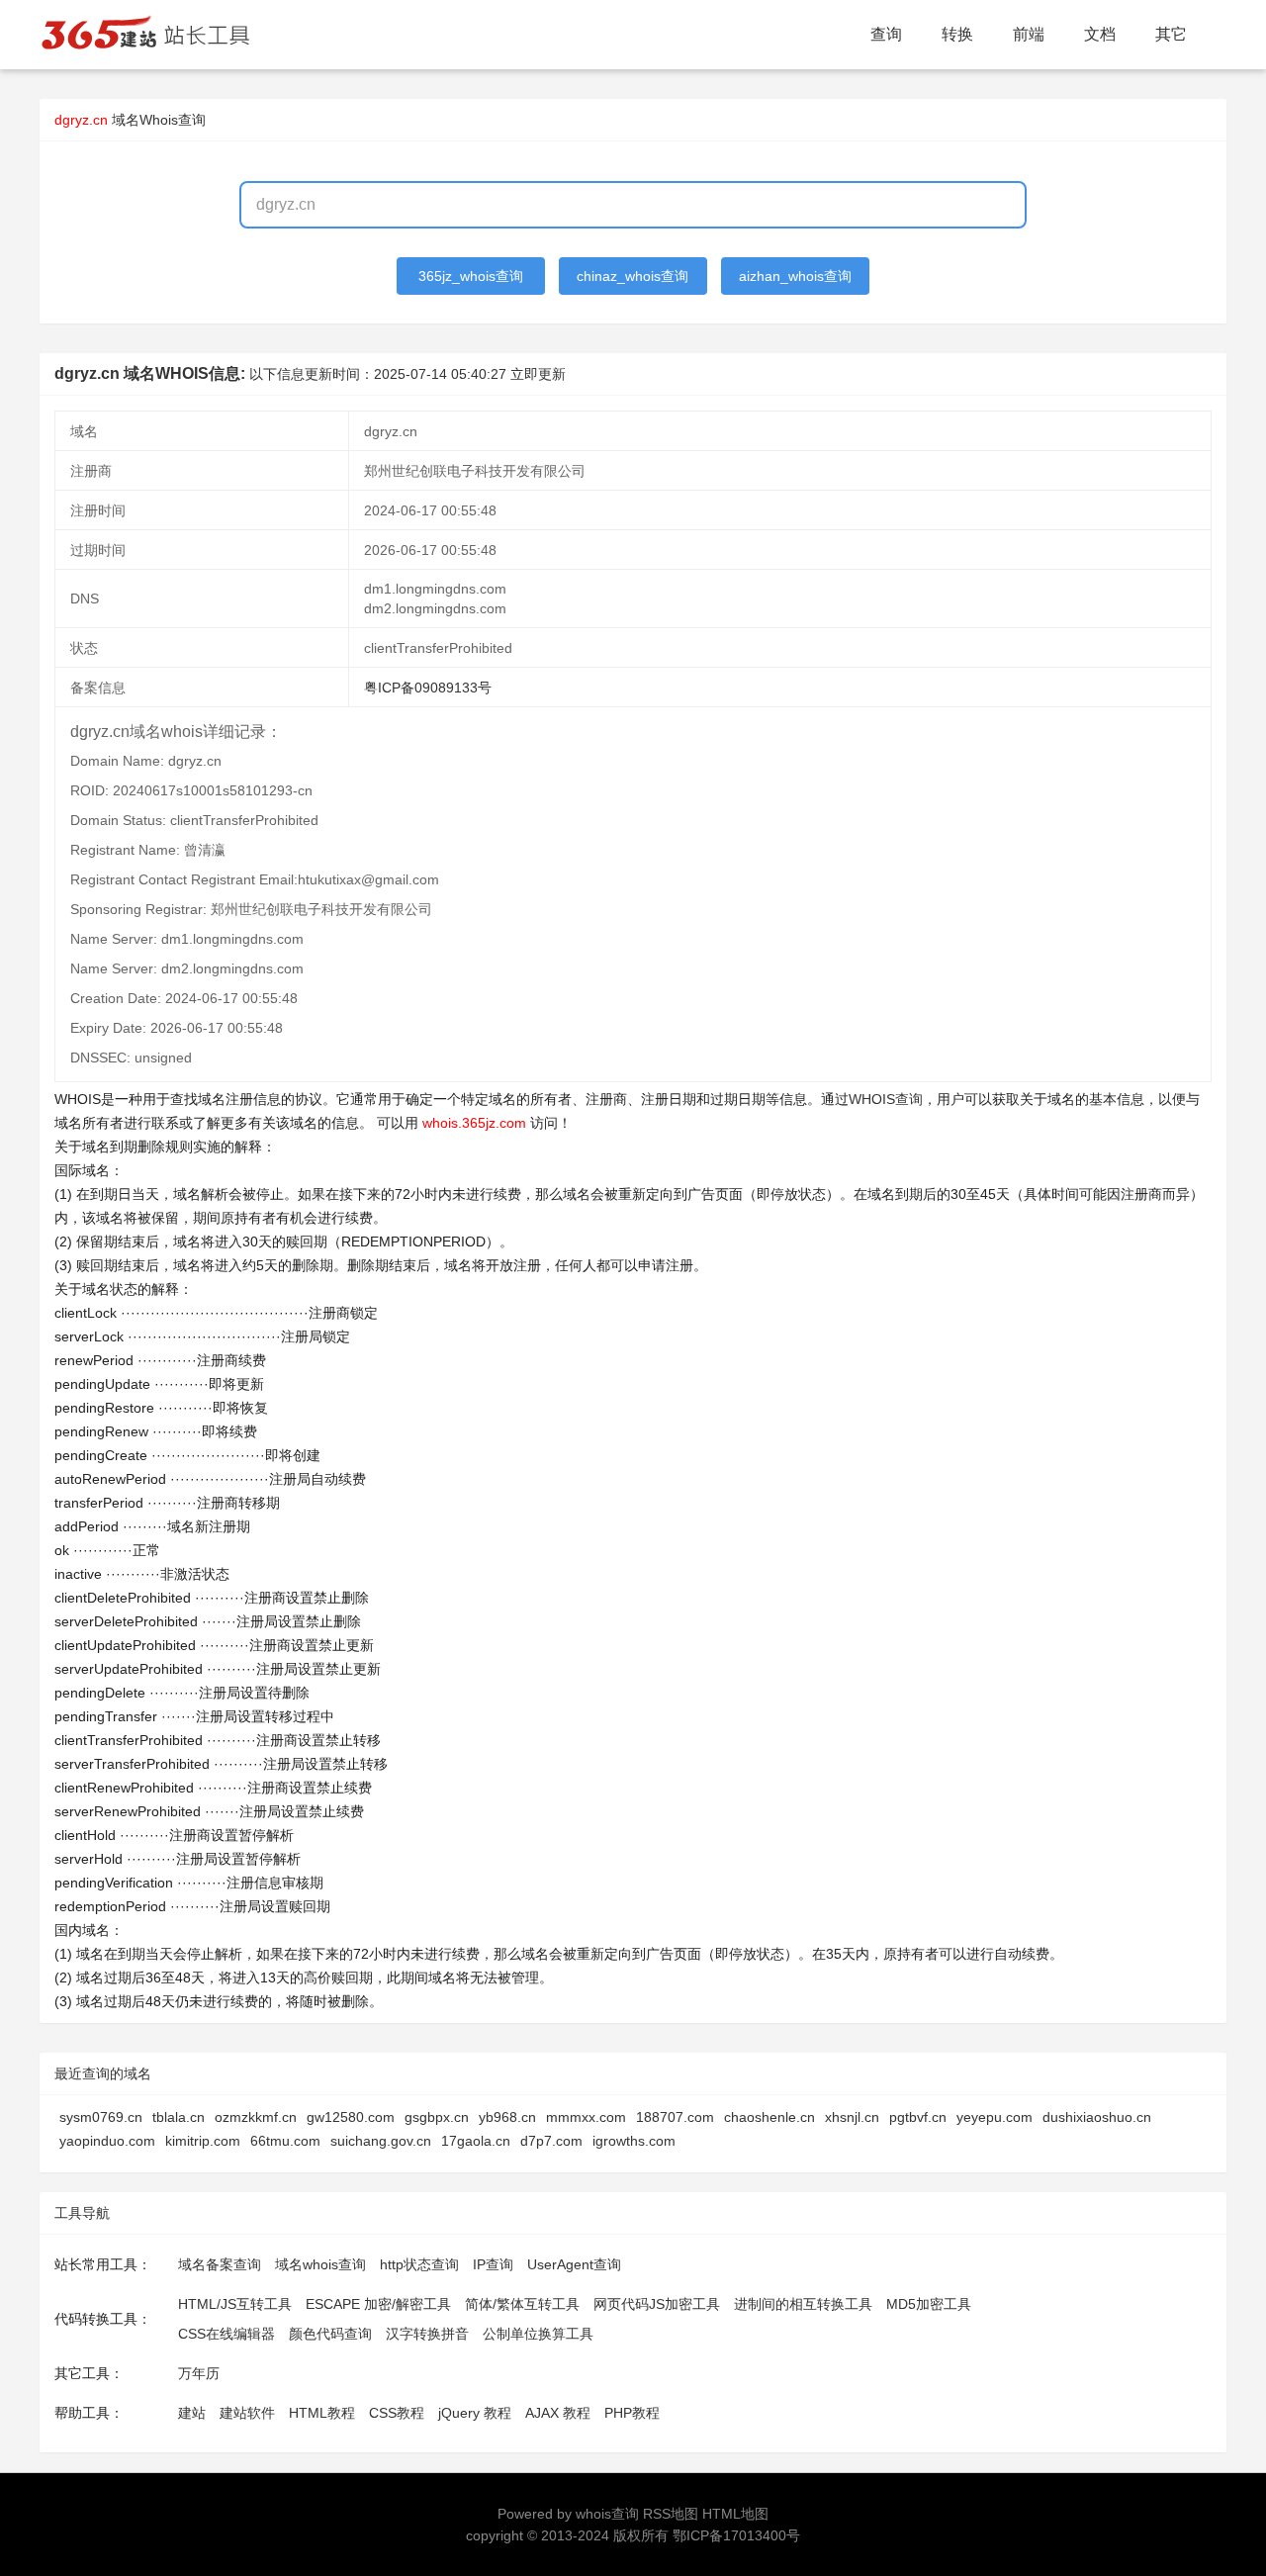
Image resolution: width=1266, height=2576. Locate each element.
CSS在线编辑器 (226, 2334)
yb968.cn (507, 2117)
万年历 (199, 2373)
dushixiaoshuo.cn (1097, 2117)
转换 (957, 34)
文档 (1100, 34)
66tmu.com (285, 2141)
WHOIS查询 (886, 1099)
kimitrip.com (203, 2141)
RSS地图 (671, 2514)
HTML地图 (735, 2514)
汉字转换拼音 (427, 2334)
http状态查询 (419, 2264)
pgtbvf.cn (918, 2117)
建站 (192, 2413)
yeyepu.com (995, 2117)
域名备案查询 (220, 2264)
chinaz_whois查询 (633, 276)
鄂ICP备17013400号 (736, 2535)
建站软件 (247, 2413)
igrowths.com (634, 2141)
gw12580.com (351, 2117)
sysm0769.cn (101, 2117)
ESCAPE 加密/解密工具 (378, 2304)
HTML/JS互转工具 (235, 2304)
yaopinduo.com (107, 2141)
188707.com (675, 2117)
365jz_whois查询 (471, 276)
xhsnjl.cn (852, 2117)
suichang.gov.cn (381, 2141)
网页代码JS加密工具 (657, 2304)
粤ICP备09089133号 (428, 688)
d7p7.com (551, 2141)
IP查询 (493, 2264)
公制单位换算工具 (538, 2334)
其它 (1171, 34)
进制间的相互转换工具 (803, 2304)
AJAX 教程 (558, 2413)
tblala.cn (179, 2117)
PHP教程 (632, 2413)
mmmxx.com (586, 2117)
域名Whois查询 (159, 120)
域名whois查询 (320, 2264)
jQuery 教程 (475, 2413)
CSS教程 (397, 2413)
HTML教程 (322, 2413)
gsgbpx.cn (437, 2117)
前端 (1029, 34)
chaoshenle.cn (769, 2117)
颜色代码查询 (330, 2334)
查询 (886, 34)
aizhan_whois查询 (795, 276)
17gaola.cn (476, 2141)
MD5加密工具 (929, 2304)
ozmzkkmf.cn (256, 2117)
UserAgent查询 (574, 2264)
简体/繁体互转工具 (522, 2304)
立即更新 (538, 374)
